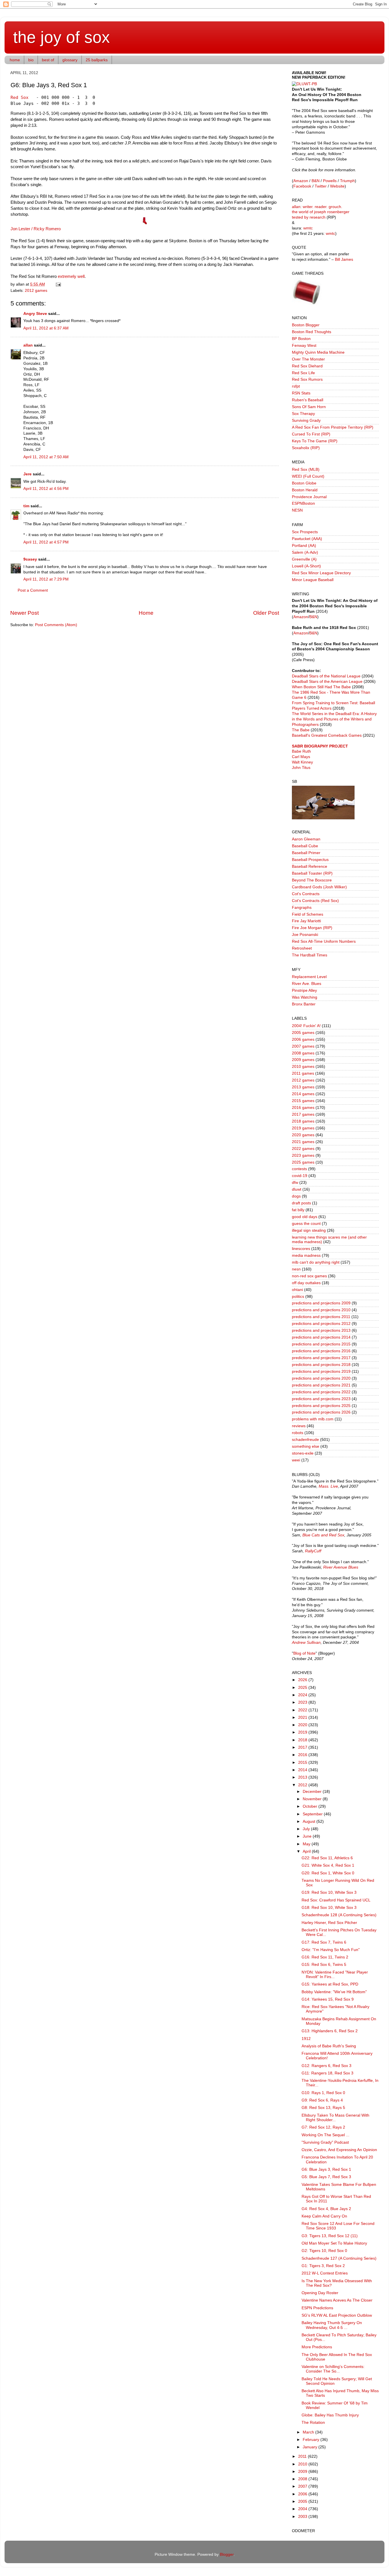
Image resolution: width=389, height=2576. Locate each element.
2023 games (303, 1155)
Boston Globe (304, 483)
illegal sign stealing (309, 1230)
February (312, 2440)
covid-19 (300, 1176)
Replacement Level (309, 977)
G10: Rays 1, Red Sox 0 (323, 2093)
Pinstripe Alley (304, 990)
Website (337, 186)
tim (26, 506)
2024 (303, 1695)
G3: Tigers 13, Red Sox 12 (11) (330, 2236)
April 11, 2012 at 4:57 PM (46, 542)
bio (31, 60)
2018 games (303, 1121)
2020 (303, 1725)
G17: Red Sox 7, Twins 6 (324, 1942)
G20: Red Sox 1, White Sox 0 (328, 1873)
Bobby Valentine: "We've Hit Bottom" (334, 1992)
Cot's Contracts (306, 894)
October (311, 1806)
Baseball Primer (306, 853)
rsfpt (296, 386)
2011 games (303, 1073)
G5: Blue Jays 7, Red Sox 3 (326, 2177)
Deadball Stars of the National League (326, 676)
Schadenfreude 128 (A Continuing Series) (339, 1915)
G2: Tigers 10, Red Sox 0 (324, 2251)
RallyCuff (313, 1551)
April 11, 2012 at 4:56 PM (46, 489)
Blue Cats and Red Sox (323, 1535)
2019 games (303, 1128)
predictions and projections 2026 (321, 1412)
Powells (330, 181)
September (313, 1814)
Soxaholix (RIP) (306, 448)
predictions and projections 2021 (321, 1385)
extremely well (71, 276)
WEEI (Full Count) (308, 476)
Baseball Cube (305, 846)
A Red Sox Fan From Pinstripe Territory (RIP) (333, 427)
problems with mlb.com (313, 1419)
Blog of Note (304, 1653)
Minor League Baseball (313, 580)
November (313, 1799)
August (310, 1821)
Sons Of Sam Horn (309, 407)
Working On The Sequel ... (325, 2135)
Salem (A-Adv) (305, 552)
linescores (301, 1249)
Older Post (266, 613)
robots (298, 1433)
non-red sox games (309, 1276)
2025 (303, 1688)
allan (28, 345)
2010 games (303, 1067)
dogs (296, 1196)
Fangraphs (302, 908)
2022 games (303, 1149)
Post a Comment (33, 590)
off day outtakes (306, 1283)
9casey (30, 559)
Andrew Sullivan (306, 1643)
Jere (27, 474)
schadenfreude (305, 1440)
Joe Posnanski (305, 935)
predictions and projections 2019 (321, 1372)
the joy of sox (62, 37)
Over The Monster (308, 359)
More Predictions (317, 2347)
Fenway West (304, 346)
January (311, 2447)
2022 (303, 1710)
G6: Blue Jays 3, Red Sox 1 (326, 2169)
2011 (303, 2456)
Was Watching (305, 997)
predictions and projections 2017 (321, 1358)
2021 (303, 1717)
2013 (303, 1777)
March (309, 2432)
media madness (306, 1256)
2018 (303, 1740)
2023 (303, 1702)
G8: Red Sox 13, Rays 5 (323, 2108)
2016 (303, 1755)
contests (299, 1169)
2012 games (36, 291)
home (15, 60)
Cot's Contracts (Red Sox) (315, 901)
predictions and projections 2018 (321, 1365)
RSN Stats (301, 393)
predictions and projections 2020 (321, 1378)
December (313, 1792)
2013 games (303, 1087)
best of (48, 60)
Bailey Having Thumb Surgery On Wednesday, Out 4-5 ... (332, 2325)
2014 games (303, 1094)
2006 (303, 2494)
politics (298, 1297)
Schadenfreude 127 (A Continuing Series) (339, 2258)
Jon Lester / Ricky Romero (36, 229)
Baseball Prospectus (310, 860)
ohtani (297, 1290)
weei (296, 1460)
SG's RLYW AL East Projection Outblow (337, 2315)
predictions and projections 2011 (321, 1317)
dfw (295, 1183)
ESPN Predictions (317, 2308)
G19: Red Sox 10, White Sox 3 (329, 1892)
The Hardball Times (310, 955)
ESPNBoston (303, 503)
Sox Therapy (303, 414)
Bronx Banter (304, 1004)
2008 (303, 2479)
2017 (303, 1747)
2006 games (303, 1039)
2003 (303, 2517)
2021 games (303, 1142)
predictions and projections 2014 (321, 1337)
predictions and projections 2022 (321, 1392)
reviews (299, 1426)
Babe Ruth (301, 751)
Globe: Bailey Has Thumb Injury (330, 2415)
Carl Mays (301, 757)
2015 (303, 1763)
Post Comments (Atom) (56, 625)
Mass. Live (328, 1486)
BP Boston (301, 339)
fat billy (298, 1210)
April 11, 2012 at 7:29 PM (46, 579)
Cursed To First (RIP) (311, 434)
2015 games (303, 1101)
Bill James (344, 259)
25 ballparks (97, 60)
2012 (303, 1785)
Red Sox (20, 97)
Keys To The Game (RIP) (315, 441)
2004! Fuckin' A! (306, 1026)
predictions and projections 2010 (321, 1310)
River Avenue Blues (341, 1567)
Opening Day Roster (320, 2293)
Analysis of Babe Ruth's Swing (329, 2046)
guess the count (306, 1224)
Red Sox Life (303, 373)
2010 (303, 2464)
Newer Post (24, 613)
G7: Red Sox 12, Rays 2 (323, 2127)
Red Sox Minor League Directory (321, 573)
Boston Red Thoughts (312, 332)
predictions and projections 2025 (321, 1406)
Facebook (302, 186)
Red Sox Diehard (307, 366)
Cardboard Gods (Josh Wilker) (319, 887)
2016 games (303, 1108)
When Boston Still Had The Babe (321, 687)
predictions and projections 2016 (321, 1351)
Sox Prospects (305, 532)
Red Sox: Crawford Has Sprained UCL (336, 1900)
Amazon (301, 181)
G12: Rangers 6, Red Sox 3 (326, 2066)
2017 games (303, 1114)
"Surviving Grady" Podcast (325, 2142)
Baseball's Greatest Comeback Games (327, 735)
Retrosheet (302, 948)
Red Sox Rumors (307, 379)
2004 (303, 2509)
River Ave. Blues (307, 984)
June (308, 1836)
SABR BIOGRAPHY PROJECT (320, 746)
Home (146, 613)
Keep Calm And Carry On (324, 2216)
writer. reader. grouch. (323, 207)
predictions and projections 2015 (321, 1344)
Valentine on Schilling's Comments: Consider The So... (333, 2369)
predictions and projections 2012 (321, 1324)
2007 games (303, 1046)
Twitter (321, 186)
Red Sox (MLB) (306, 470)
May (307, 1844)
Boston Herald (305, 490)
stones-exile (303, 1453)
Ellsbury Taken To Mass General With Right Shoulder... (335, 2118)
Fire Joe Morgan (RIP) (312, 928)
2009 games (303, 1060)
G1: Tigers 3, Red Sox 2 (323, 2266)
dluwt (297, 1189)
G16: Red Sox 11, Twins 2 (325, 1957)
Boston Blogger (306, 325)
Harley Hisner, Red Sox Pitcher (329, 1923)
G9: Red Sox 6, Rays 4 (322, 2100)
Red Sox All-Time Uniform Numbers (324, 941)
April (307, 1851)
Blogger (227, 2554)
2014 (303, 1770)
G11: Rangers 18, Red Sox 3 (327, 2073)
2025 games (303, 1162)
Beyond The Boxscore (312, 880)
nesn (296, 1269)
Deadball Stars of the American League (327, 682)
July (307, 1829)
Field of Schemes (308, 914)
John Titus (301, 768)
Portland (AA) (304, 546)
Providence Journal (309, 497)
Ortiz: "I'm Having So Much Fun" (331, 1950)
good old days (305, 1217)
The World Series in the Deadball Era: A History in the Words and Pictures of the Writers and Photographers (334, 719)
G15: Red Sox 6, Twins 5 (324, 1965)
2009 (303, 2472)
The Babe (301, 730)
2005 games (303, 1033)
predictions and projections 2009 (321, 1303)
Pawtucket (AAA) (307, 539)
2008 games (303, 1053)
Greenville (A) (304, 559)
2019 (303, 1732)
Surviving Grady (306, 420)
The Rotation (313, 2423)
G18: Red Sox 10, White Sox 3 (329, 1908)
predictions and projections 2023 (321, 1399)
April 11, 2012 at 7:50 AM (46, 457)
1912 (306, 2039)
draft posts (301, 1203)
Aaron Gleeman (306, 839)
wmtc (308, 228)
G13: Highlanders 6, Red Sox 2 (330, 2031)
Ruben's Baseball (308, 400)
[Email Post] (57, 284)
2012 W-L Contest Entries (325, 2273)
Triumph (347, 181)
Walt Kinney (302, 762)
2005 (303, 2501)
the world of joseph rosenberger (321, 212)
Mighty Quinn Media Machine (318, 352)
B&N (316, 181)
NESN (297, 510)
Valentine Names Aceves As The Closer (337, 2300)
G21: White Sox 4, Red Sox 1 (328, 1865)
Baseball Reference (310, 867)
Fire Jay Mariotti (306, 921)
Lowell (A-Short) (306, 566)
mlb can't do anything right (316, 1262)
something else (306, 1446)
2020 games (303, 1135)
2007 (303, 2486)
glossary (70, 60)
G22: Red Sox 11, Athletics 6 (327, 1858)
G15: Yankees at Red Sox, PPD (330, 1984)
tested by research (309, 217)
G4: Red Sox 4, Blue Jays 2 (326, 2209)
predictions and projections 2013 (321, 1330)
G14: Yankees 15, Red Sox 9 (328, 1999)
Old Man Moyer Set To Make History (334, 2243)
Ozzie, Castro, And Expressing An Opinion (339, 2150)
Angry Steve (35, 314)
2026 (303, 1680)
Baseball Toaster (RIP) (312, 873)
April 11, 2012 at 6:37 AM (46, 328)
